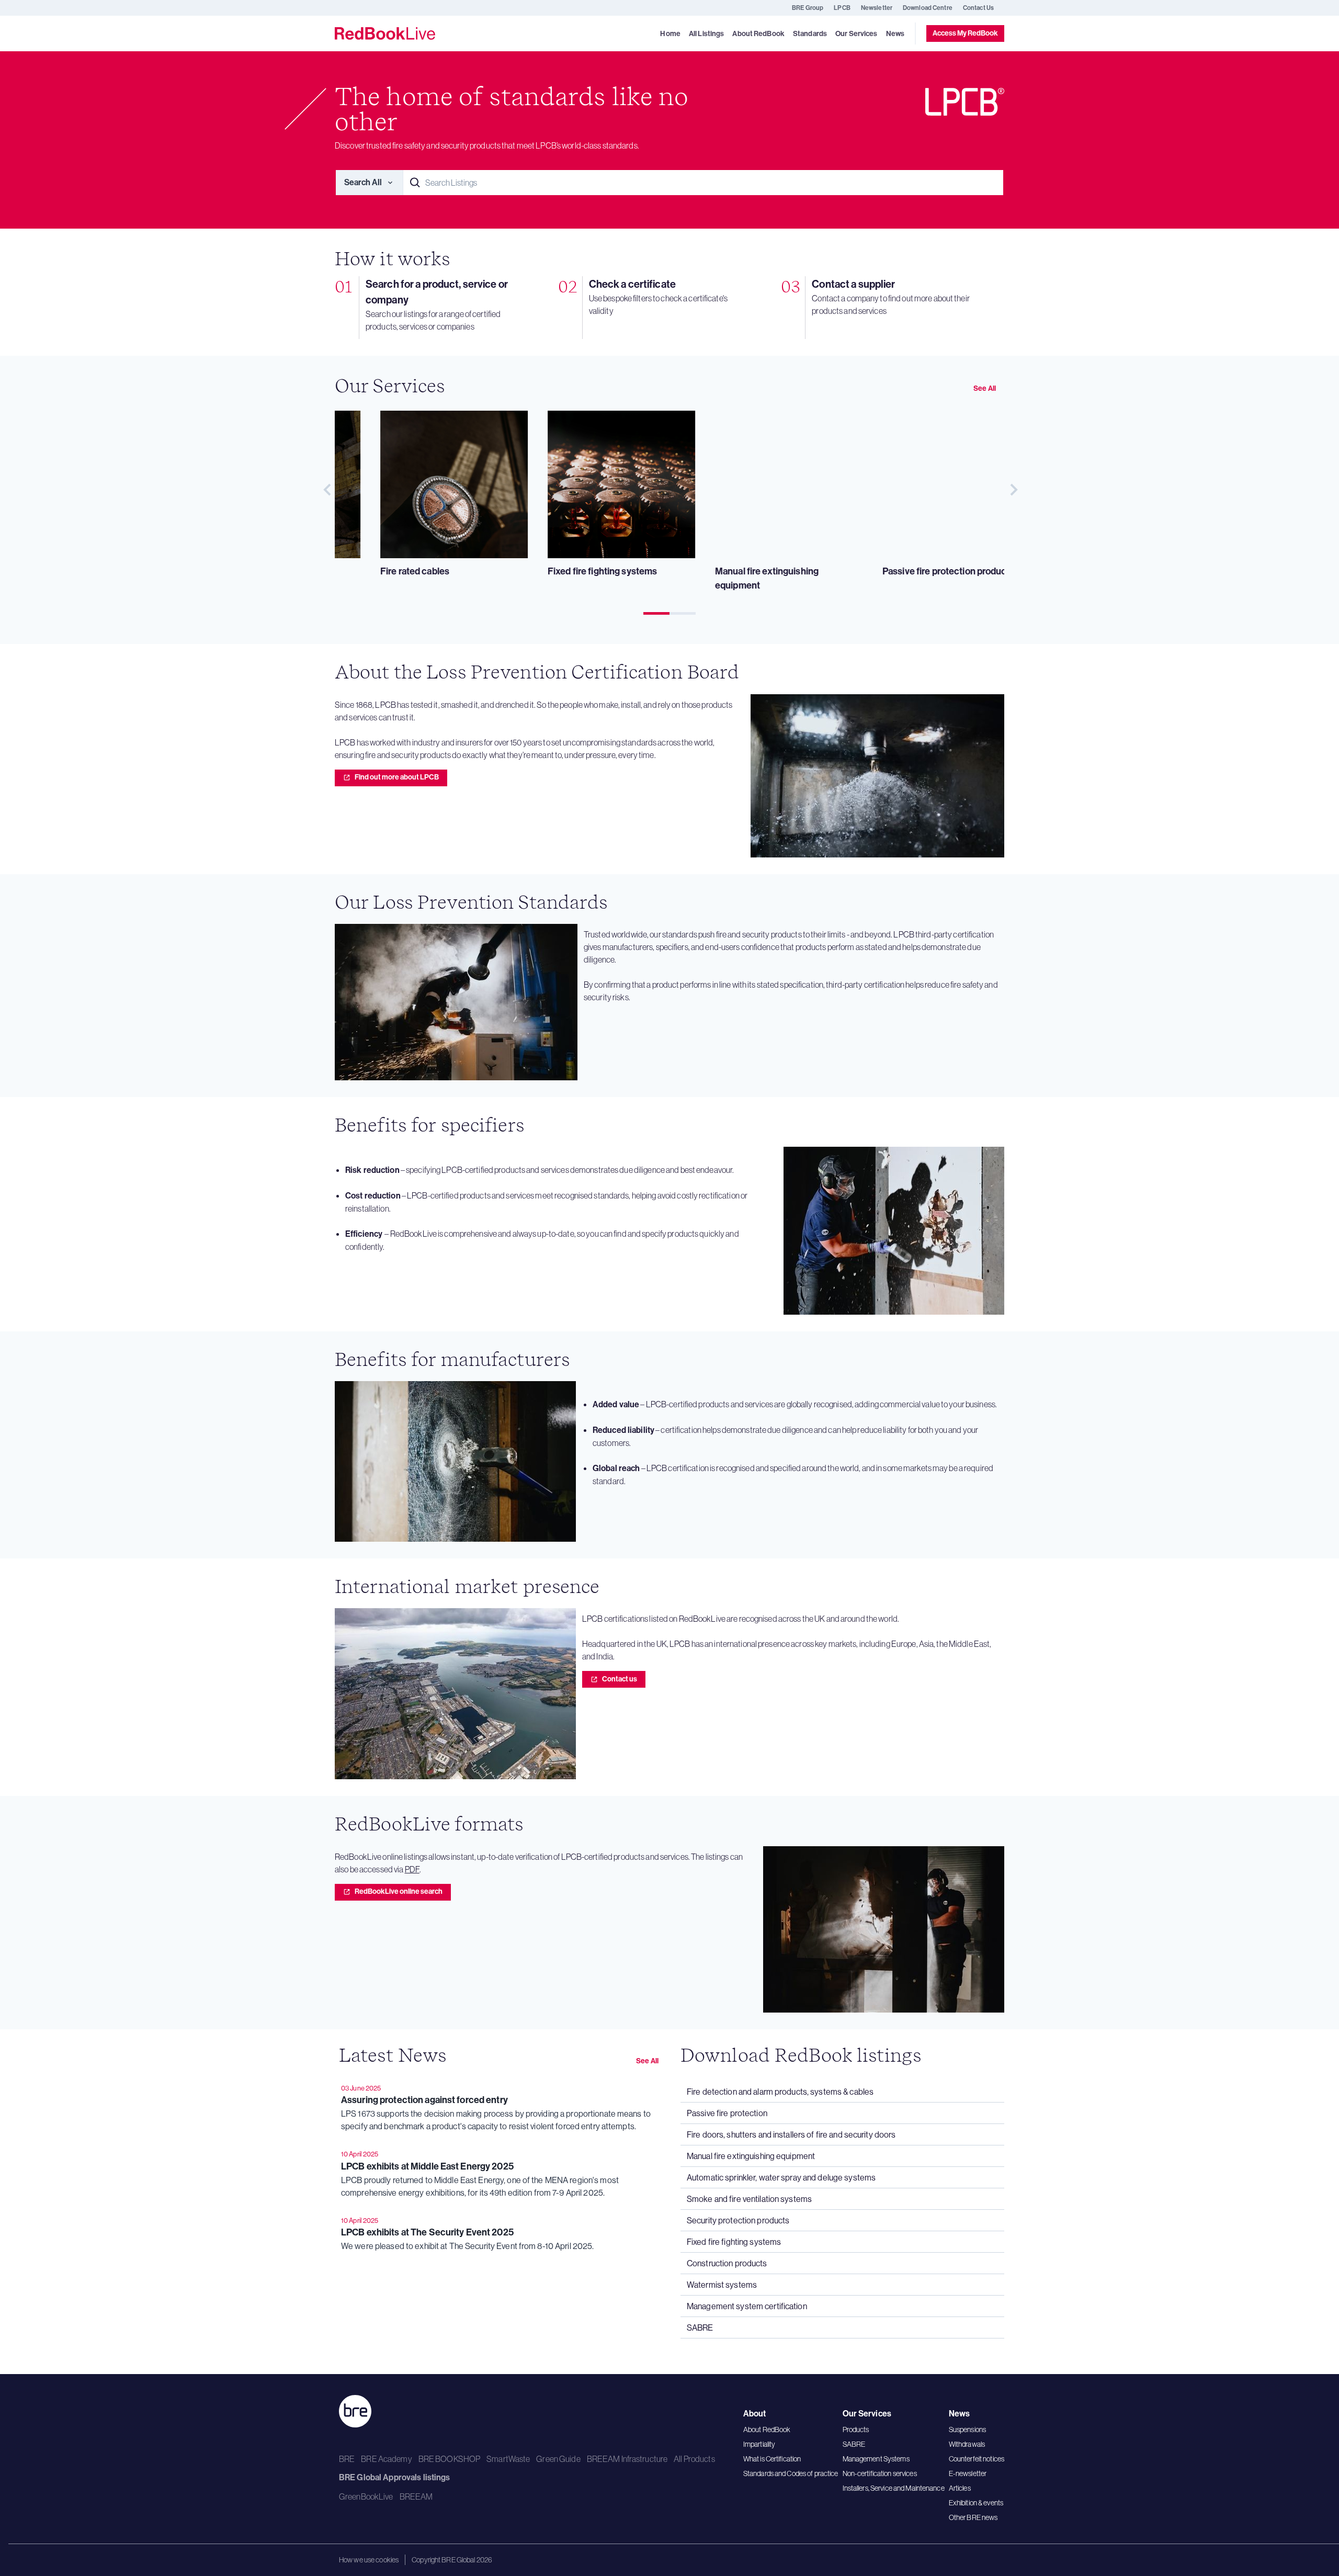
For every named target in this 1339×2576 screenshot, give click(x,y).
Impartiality (759, 2444)
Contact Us (978, 8)
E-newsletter (968, 2473)
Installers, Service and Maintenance (894, 2488)
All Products (694, 2459)
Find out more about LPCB (397, 777)
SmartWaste (508, 2459)
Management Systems (876, 2459)
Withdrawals (967, 2444)
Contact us (620, 1679)
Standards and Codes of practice (791, 2473)
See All (985, 388)
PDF (412, 1869)
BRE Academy (386, 2459)
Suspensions (967, 2430)
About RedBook (767, 2430)
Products (856, 2430)
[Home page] (385, 33)
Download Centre (928, 8)
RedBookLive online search (399, 1891)
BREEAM (416, 2496)
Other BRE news (973, 2517)
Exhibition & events (976, 2503)
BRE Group (808, 8)
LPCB (842, 8)
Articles (960, 2488)
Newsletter (877, 8)
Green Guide (558, 2459)
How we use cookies (369, 2560)
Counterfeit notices (977, 2459)
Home (670, 34)
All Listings (706, 34)
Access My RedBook (965, 33)
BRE (347, 2459)
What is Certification (772, 2459)
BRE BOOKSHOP (449, 2459)
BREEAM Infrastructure (627, 2459)
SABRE (854, 2444)
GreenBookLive (366, 2496)
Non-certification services (880, 2473)
